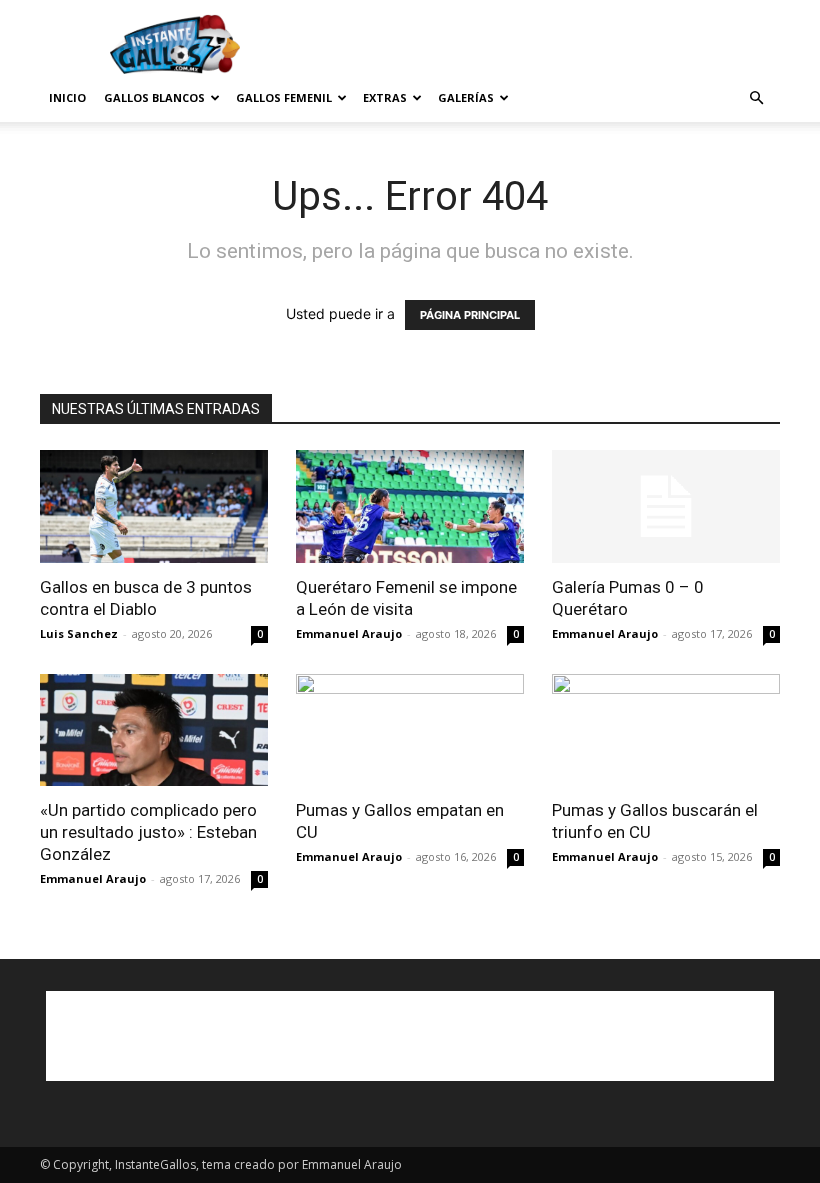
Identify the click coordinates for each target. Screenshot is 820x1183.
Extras (385, 97)
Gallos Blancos (154, 97)
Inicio (67, 97)
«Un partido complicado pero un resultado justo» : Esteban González (148, 832)
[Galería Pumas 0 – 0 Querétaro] (666, 506)
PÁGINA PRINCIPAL (470, 315)
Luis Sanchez (79, 633)
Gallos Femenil (284, 97)
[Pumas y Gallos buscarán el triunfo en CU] (666, 730)
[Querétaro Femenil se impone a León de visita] (410, 506)
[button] (756, 98)
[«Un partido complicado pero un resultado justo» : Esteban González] (154, 730)
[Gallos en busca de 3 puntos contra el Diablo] (154, 506)
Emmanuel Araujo (349, 633)
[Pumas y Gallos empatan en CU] (410, 730)
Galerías (466, 97)
